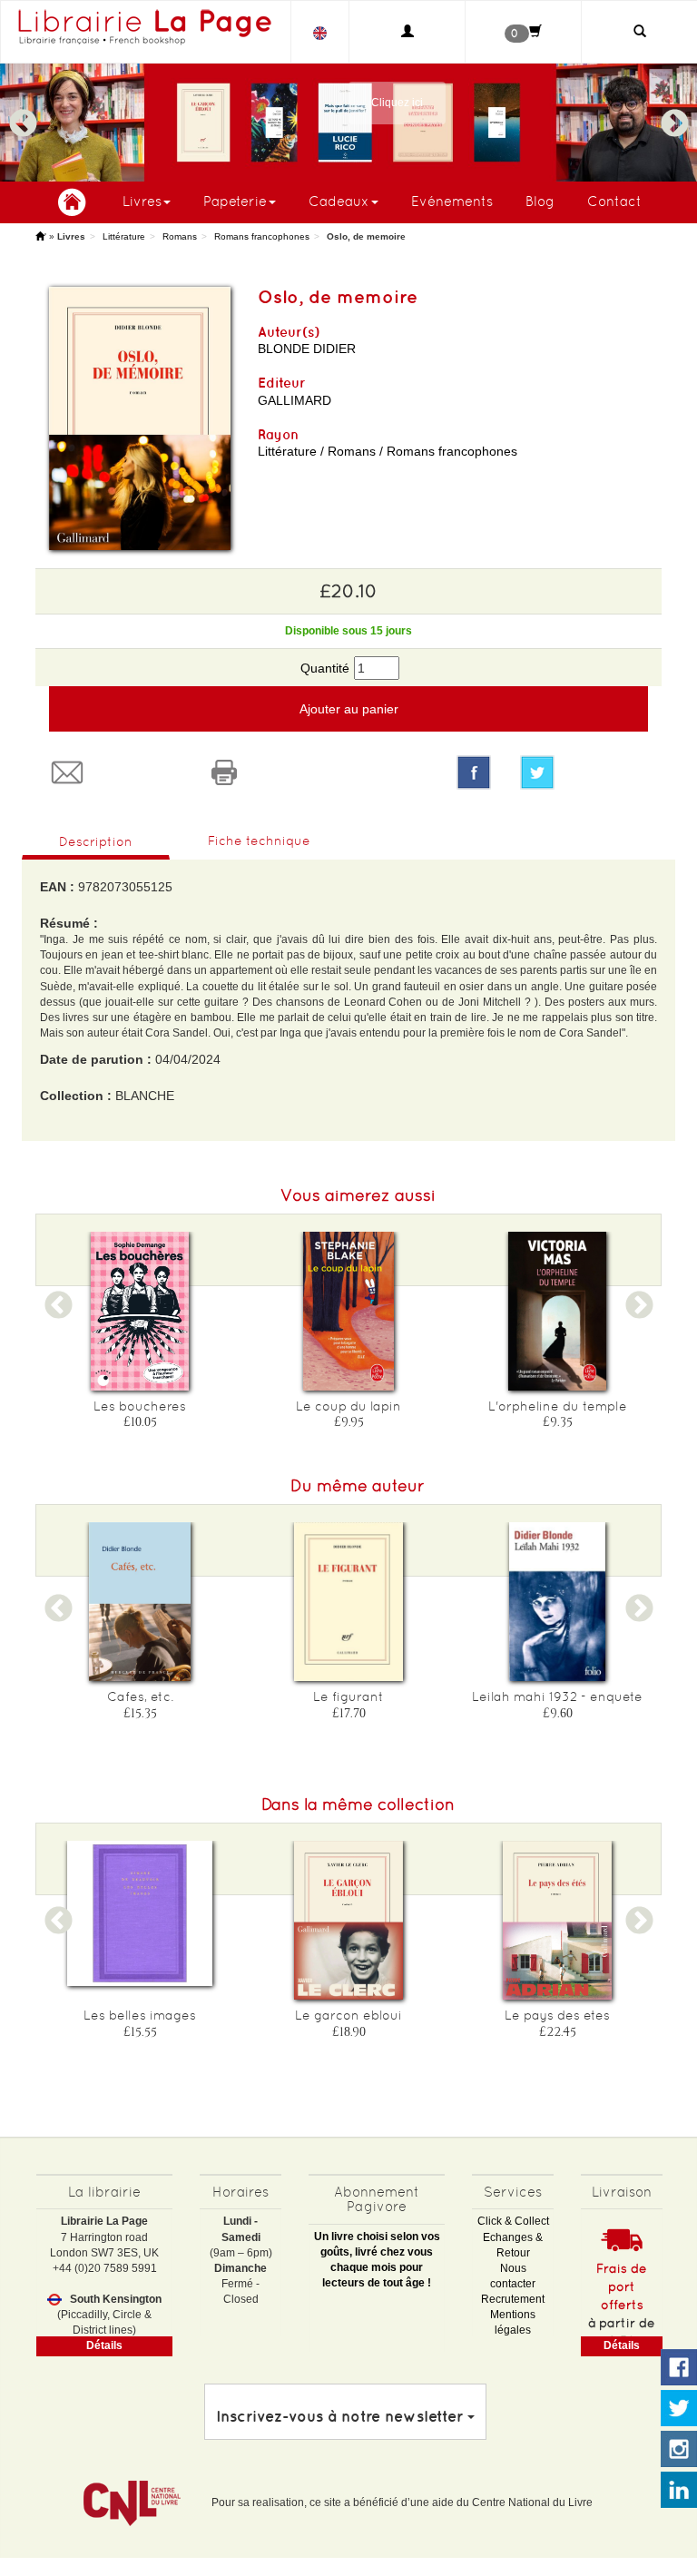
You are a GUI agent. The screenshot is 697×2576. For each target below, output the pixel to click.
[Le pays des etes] (557, 1920)
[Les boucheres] (140, 1311)
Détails (104, 2345)
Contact (614, 201)
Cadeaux (339, 201)
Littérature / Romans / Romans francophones (388, 451)
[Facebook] (474, 772)
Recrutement (513, 2299)
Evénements (452, 201)
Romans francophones (262, 236)
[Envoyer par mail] (114, 772)
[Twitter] (584, 772)
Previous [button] (23, 115)
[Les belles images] (140, 1913)
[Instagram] (679, 2450)
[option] (348, 123)
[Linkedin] (679, 2491)
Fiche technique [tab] (259, 841)
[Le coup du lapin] (348, 1311)
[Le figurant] (348, 1602)
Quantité (325, 668)
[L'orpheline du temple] (557, 1311)
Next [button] (674, 115)
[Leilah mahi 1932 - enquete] (557, 1602)
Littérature (124, 236)
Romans (180, 236)
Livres (142, 201)
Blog (540, 201)
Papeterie (235, 201)
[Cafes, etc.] (140, 1602)
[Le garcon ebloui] (348, 1920)
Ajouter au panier (349, 709)
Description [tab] (96, 841)
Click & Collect (513, 2221)
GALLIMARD (295, 400)
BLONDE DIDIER (307, 349)
